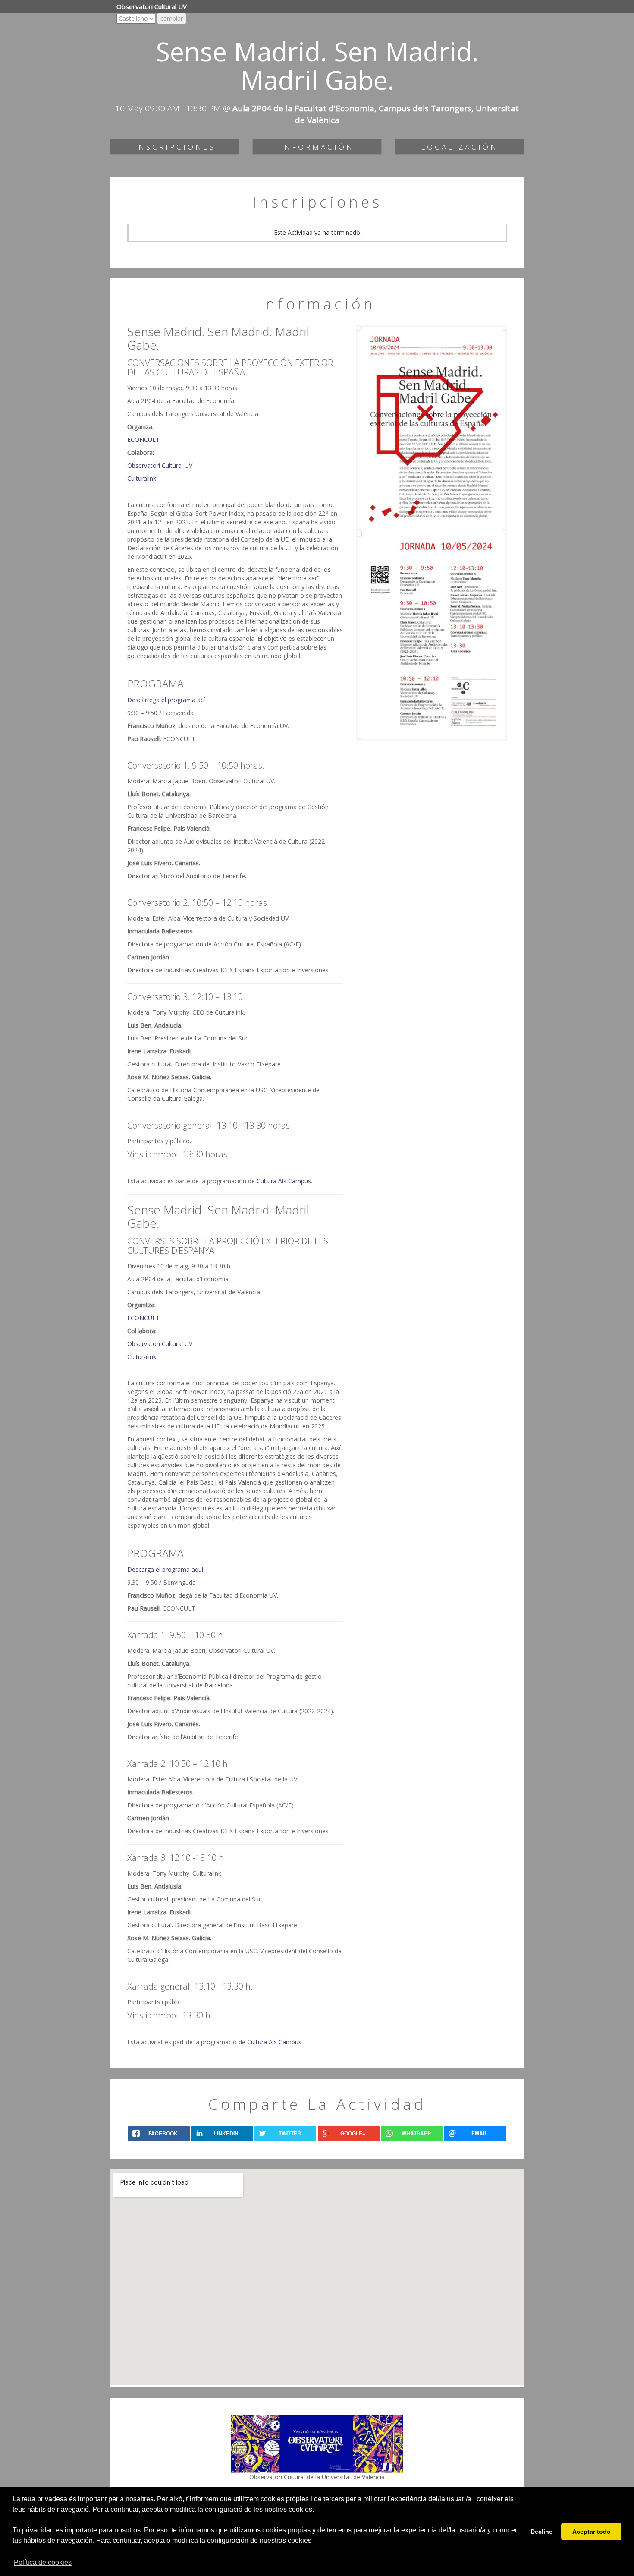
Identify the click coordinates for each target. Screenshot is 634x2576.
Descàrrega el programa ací (166, 700)
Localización (460, 147)
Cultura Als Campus (284, 1181)
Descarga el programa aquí (165, 1569)
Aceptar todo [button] (592, 2532)
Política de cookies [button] (43, 2562)
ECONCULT (143, 440)
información (317, 147)
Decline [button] (541, 2532)
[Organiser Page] (317, 2443)
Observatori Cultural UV (160, 465)
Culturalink (142, 478)
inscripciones (175, 147)
